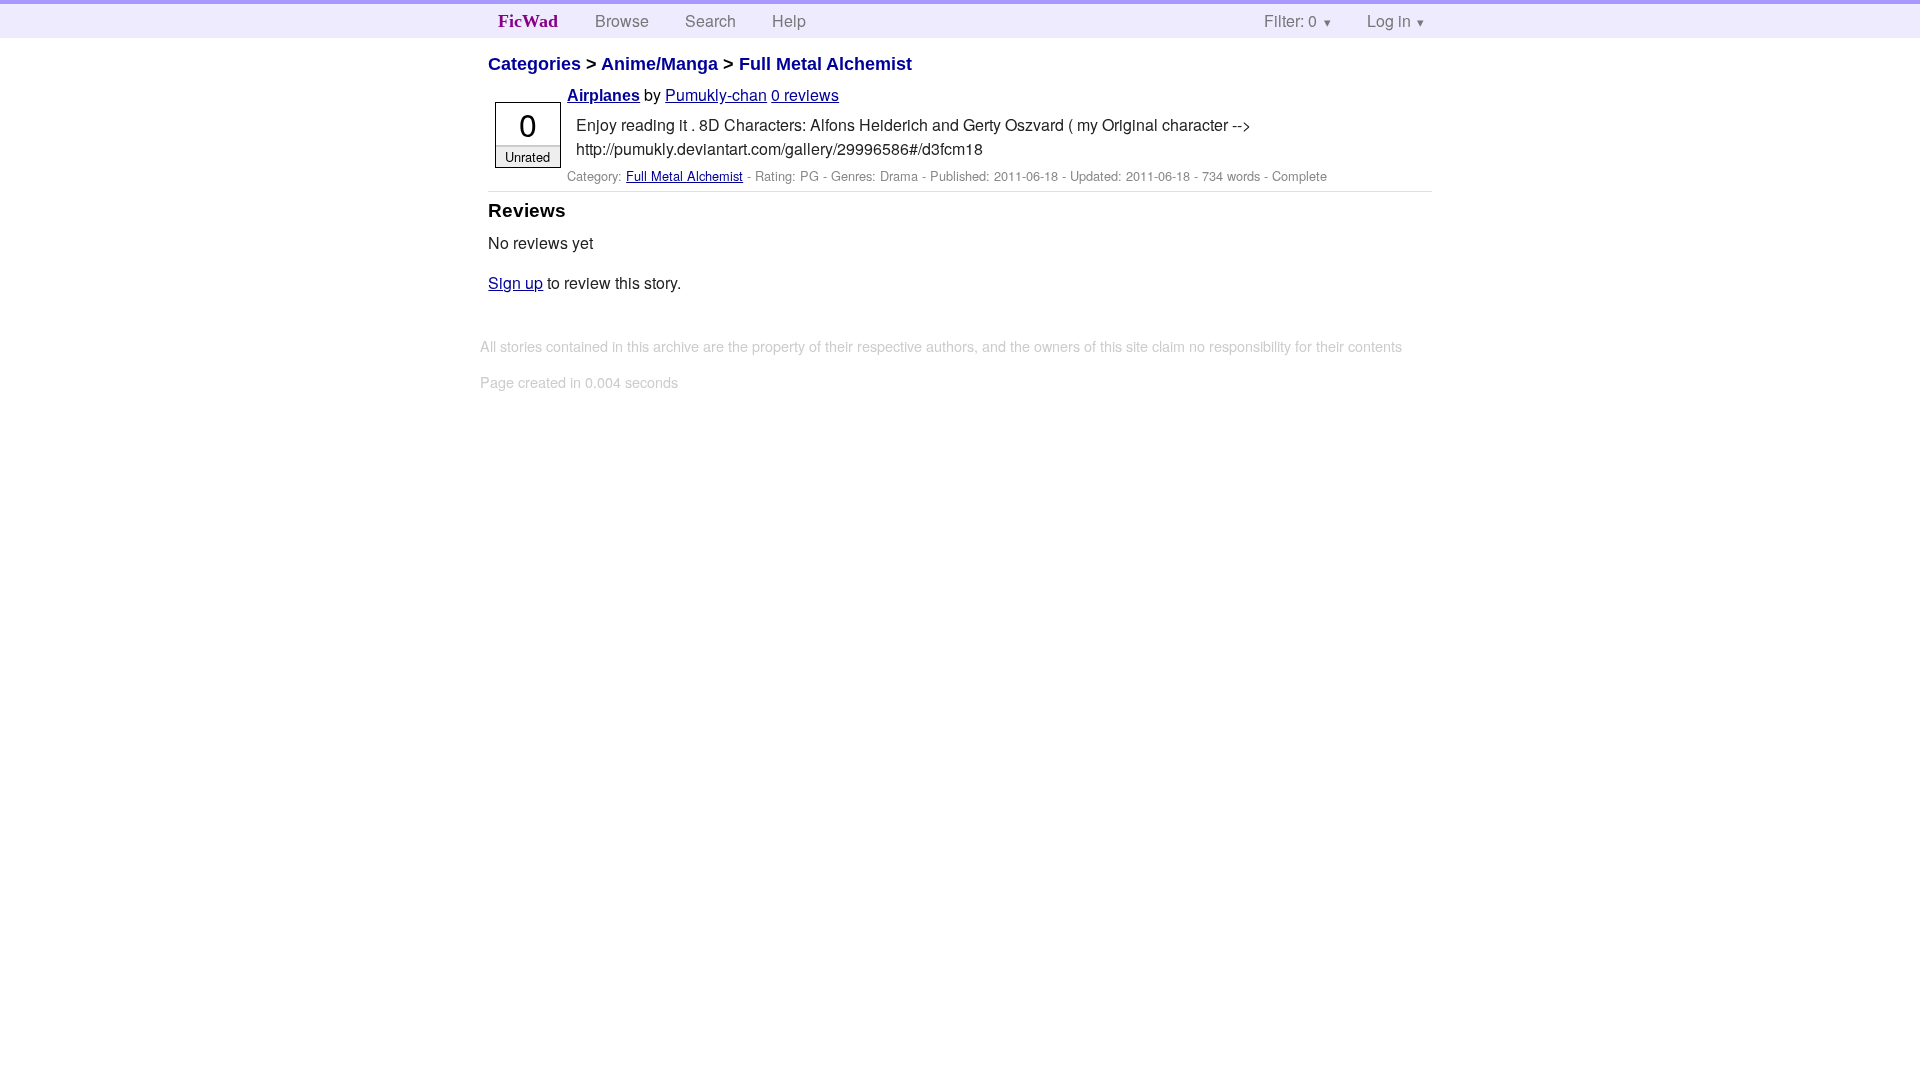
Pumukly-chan (716, 94)
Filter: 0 (1290, 20)
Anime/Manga (659, 64)
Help (789, 20)
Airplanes (603, 95)
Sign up (515, 282)
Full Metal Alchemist (825, 64)
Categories (534, 64)
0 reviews (805, 94)
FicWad (528, 21)
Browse (622, 20)
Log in (1389, 20)
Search (710, 20)
